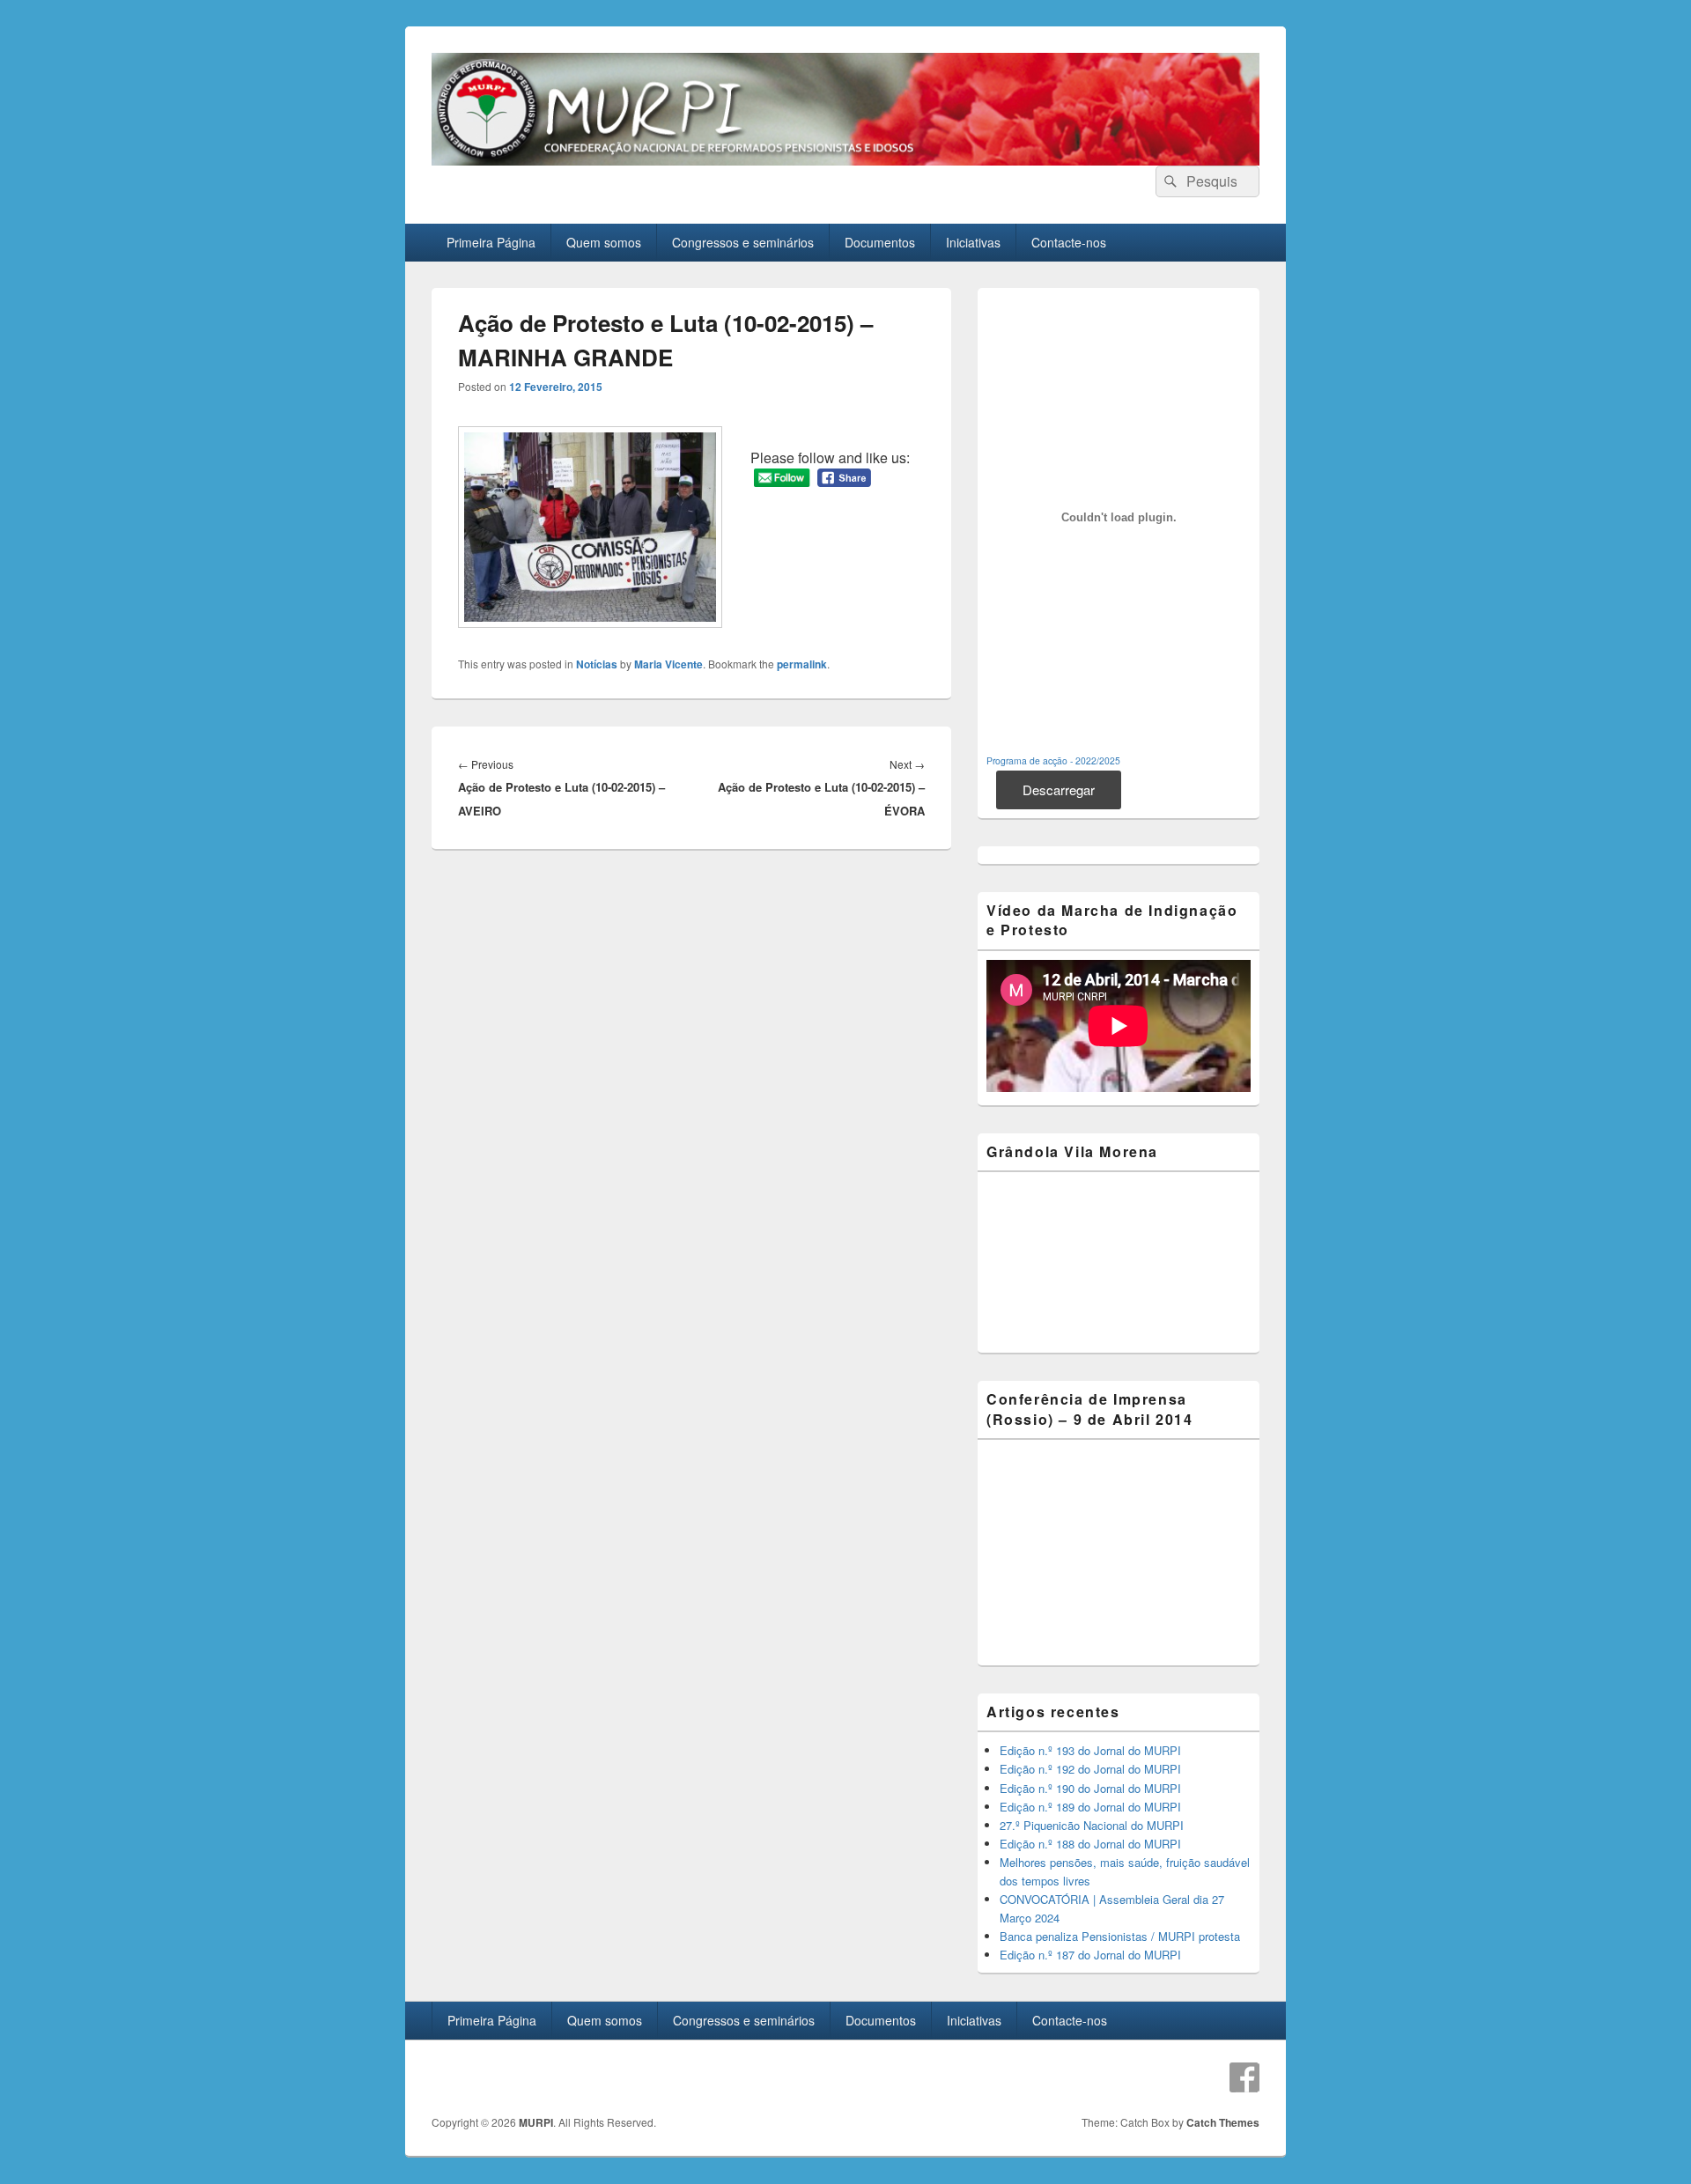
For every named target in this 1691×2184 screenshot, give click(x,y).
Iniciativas (973, 242)
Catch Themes (1223, 2122)
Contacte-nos (1069, 242)
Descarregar (1059, 789)
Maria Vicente (668, 664)
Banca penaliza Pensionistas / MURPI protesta (1120, 1936)
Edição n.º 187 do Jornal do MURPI (1090, 1955)
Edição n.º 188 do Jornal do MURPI (1090, 1844)
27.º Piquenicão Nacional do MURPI (1092, 1825)
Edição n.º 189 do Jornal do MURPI (1090, 1807)
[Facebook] (1244, 2077)
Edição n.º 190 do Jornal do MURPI (1090, 1788)
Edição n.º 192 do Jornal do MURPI (1090, 1769)
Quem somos (604, 242)
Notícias (597, 664)
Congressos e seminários (743, 242)
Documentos (880, 242)
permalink (802, 664)
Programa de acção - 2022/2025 (1053, 760)
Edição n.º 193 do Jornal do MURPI (1090, 1750)
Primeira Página (491, 242)
